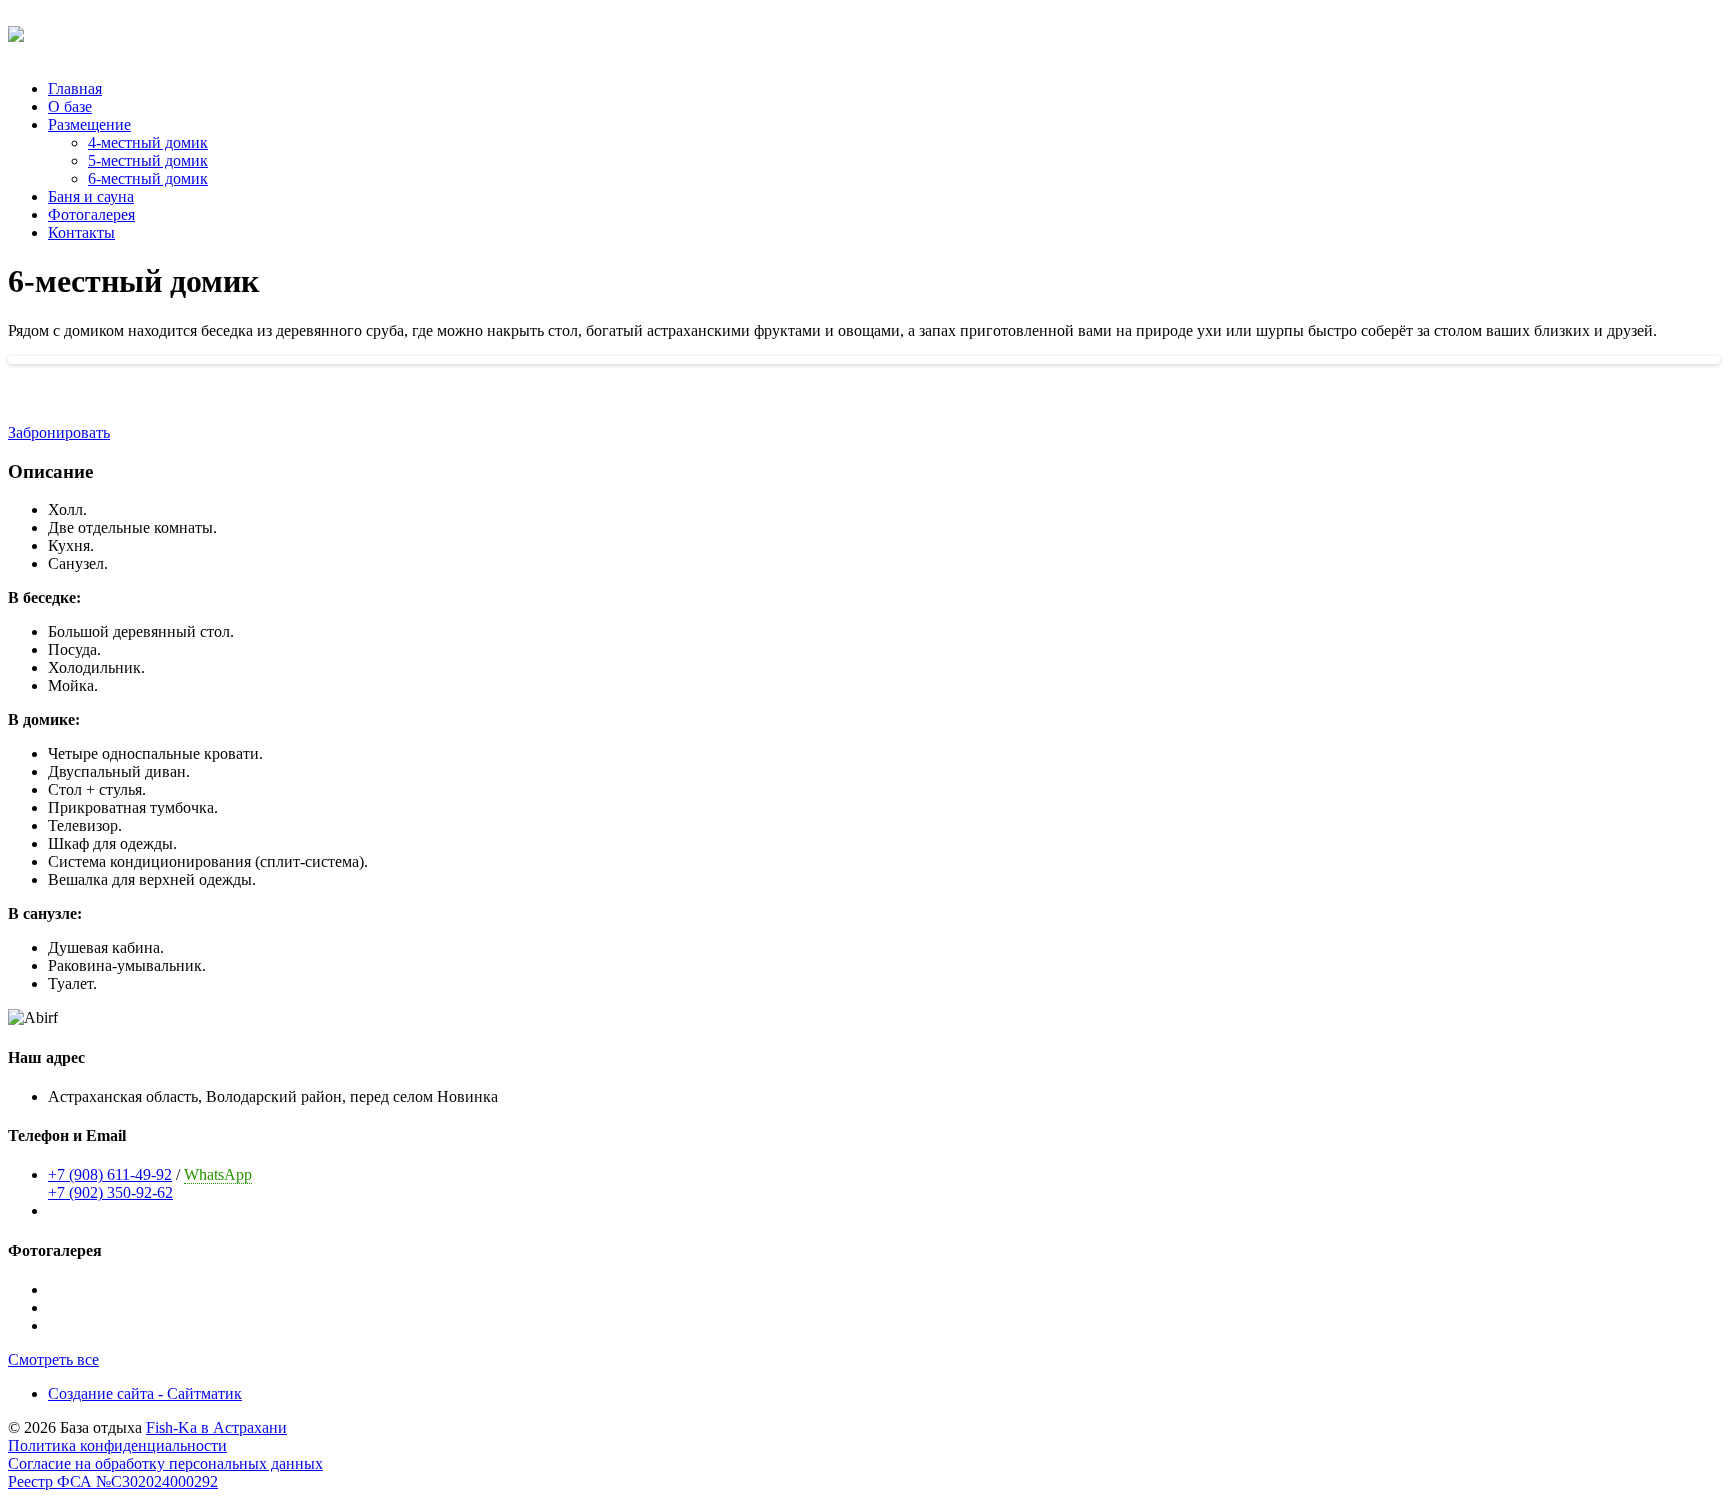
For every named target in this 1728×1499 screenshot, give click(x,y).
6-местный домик (148, 178)
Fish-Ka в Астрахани (216, 1427)
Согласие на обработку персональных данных (165, 1463)
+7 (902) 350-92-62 (110, 1192)
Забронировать (59, 432)
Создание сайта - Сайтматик (145, 1393)
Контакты (81, 232)
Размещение (89, 124)
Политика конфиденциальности (117, 1445)
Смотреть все (53, 1359)
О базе (70, 106)
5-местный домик (148, 160)
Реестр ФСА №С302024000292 (113, 1481)
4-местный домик (148, 142)
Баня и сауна (91, 196)
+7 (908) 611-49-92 (110, 1174)
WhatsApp (218, 1174)
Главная (75, 88)
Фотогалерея (91, 214)
